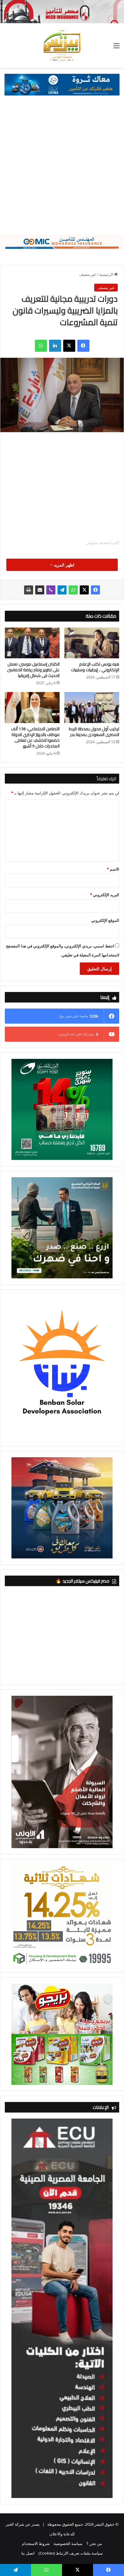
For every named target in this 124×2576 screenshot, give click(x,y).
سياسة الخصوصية (68, 2543)
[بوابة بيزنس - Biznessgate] (62, 45)
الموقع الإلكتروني (105, 920)
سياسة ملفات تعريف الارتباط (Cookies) (71, 2553)
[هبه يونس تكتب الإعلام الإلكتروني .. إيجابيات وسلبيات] (92, 643)
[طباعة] (29, 590)
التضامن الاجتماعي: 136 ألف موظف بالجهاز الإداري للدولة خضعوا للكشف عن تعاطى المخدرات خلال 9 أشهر (35, 737)
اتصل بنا (28, 2553)
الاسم (113, 869)
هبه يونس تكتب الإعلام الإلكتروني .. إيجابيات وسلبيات (95, 667)
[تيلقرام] (62, 590)
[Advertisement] (62, 170)
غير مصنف (88, 274)
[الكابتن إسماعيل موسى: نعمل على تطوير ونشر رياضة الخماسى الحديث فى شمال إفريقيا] (32, 643)
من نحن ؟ (94, 2543)
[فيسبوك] (83, 346)
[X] (69, 346)
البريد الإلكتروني (105, 895)
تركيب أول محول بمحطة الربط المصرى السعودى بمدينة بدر (94, 732)
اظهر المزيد (64, 565)
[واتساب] (41, 346)
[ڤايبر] (51, 590)
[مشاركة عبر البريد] (40, 590)
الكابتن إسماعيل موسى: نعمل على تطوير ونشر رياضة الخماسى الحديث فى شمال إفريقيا (33, 670)
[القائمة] (116, 48)
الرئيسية (107, 274)
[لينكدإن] (55, 346)
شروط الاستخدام (36, 2543)
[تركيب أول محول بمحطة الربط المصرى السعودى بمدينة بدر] (92, 708)
